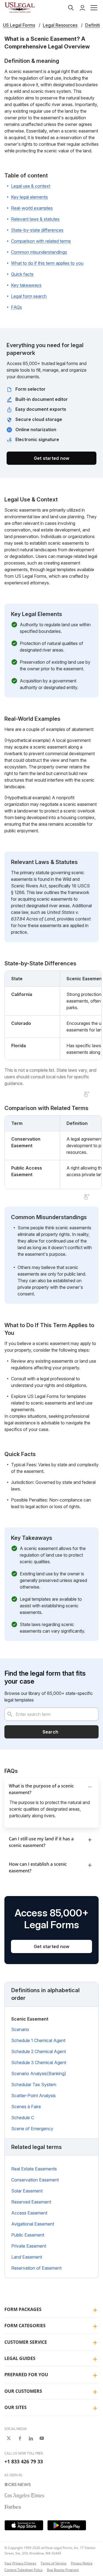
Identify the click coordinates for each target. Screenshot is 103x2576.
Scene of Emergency (32, 2129)
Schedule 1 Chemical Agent (38, 2040)
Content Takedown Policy (23, 2570)
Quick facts (22, 274)
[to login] (82, 8)
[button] (94, 8)
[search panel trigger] (71, 8)
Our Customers (23, 2391)
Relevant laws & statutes (35, 219)
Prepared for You (26, 2375)
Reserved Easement (31, 2202)
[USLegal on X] (9, 2438)
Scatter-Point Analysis (34, 2096)
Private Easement (29, 2246)
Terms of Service (54, 2563)
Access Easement (29, 2213)
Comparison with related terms (41, 241)
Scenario (20, 2029)
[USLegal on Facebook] (20, 2438)
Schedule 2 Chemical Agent (39, 2051)
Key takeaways (26, 285)
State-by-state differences (37, 230)
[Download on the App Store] (24, 2525)
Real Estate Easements (34, 2169)
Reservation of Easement (36, 2268)
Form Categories (25, 2326)
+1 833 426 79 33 (24, 2461)
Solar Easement (27, 2191)
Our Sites (16, 2407)
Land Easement (27, 2257)
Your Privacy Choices (20, 2563)
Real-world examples (32, 208)
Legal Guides (20, 2358)
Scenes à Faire (26, 2107)
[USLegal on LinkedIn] (31, 2438)
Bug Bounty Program (63, 2570)
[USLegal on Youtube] (42, 2438)
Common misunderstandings (39, 252)
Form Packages (23, 2309)
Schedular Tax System (34, 2084)
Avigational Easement (33, 2224)
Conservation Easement (35, 2180)
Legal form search (29, 296)
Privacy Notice (82, 2563)
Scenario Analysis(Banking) (39, 2073)
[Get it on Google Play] (67, 2525)
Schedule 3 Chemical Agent (39, 2062)
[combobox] (51, 1714)
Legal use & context (31, 186)
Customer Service (26, 2342)
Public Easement (28, 2235)
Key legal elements (29, 197)
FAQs (16, 307)
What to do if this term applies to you (47, 263)
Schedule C (23, 2118)
